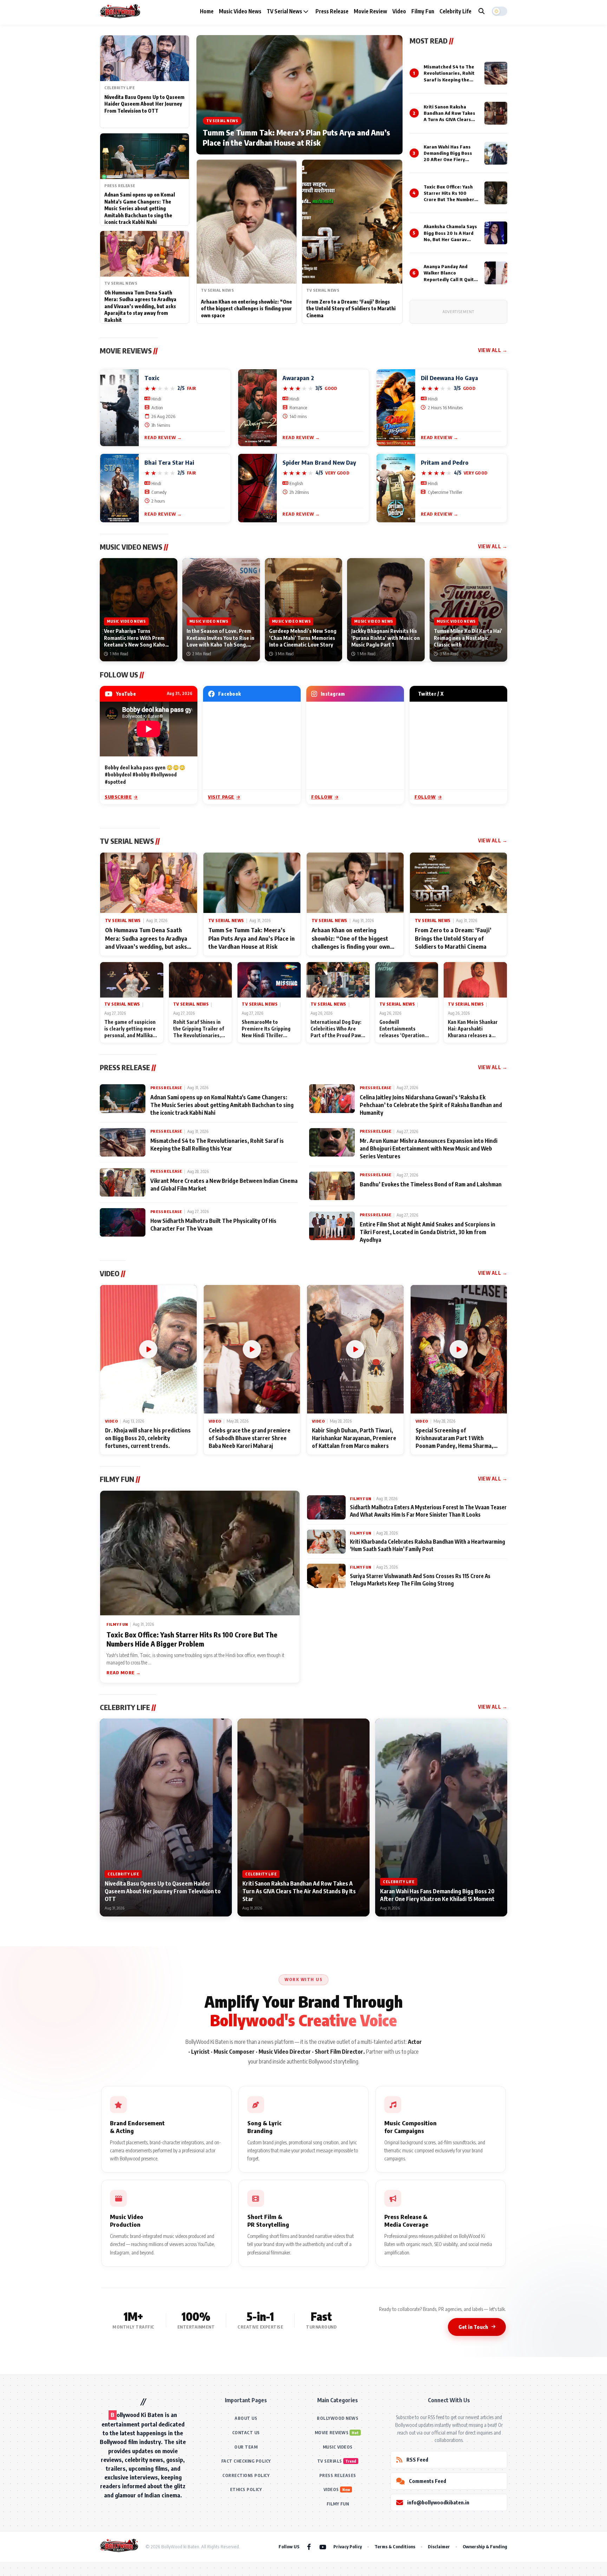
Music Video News (240, 11)
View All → (493, 350)
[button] (500, 11)
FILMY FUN (338, 2504)
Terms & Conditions (395, 2547)
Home (207, 11)
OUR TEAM (246, 2447)
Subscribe (118, 797)
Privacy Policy (348, 2547)
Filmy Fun (423, 11)
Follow (322, 797)
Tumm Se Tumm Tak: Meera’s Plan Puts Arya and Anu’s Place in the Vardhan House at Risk (296, 138)
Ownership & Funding (485, 2547)
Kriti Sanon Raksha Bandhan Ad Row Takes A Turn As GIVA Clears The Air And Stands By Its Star (449, 120)
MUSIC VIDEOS (338, 2447)
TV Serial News (285, 11)
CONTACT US (246, 2433)
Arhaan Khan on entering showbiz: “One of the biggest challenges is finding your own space (246, 309)
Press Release (332, 11)
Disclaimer (439, 2547)
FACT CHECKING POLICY (246, 2461)
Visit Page (221, 797)
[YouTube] (323, 2547)
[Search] (482, 11)
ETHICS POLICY (246, 2489)
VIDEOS (331, 2489)
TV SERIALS (330, 2461)
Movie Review (370, 11)
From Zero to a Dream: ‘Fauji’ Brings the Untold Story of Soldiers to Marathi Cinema (351, 309)
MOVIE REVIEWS (332, 2433)
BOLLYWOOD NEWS (338, 2418)
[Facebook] (309, 2547)
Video (399, 11)
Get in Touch (473, 2327)
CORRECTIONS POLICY (246, 2475)
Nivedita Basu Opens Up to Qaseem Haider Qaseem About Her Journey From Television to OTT (144, 104)
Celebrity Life (455, 11)
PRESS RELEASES (338, 2475)
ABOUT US (246, 2418)
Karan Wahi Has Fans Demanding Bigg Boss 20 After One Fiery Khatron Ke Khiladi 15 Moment (448, 160)
